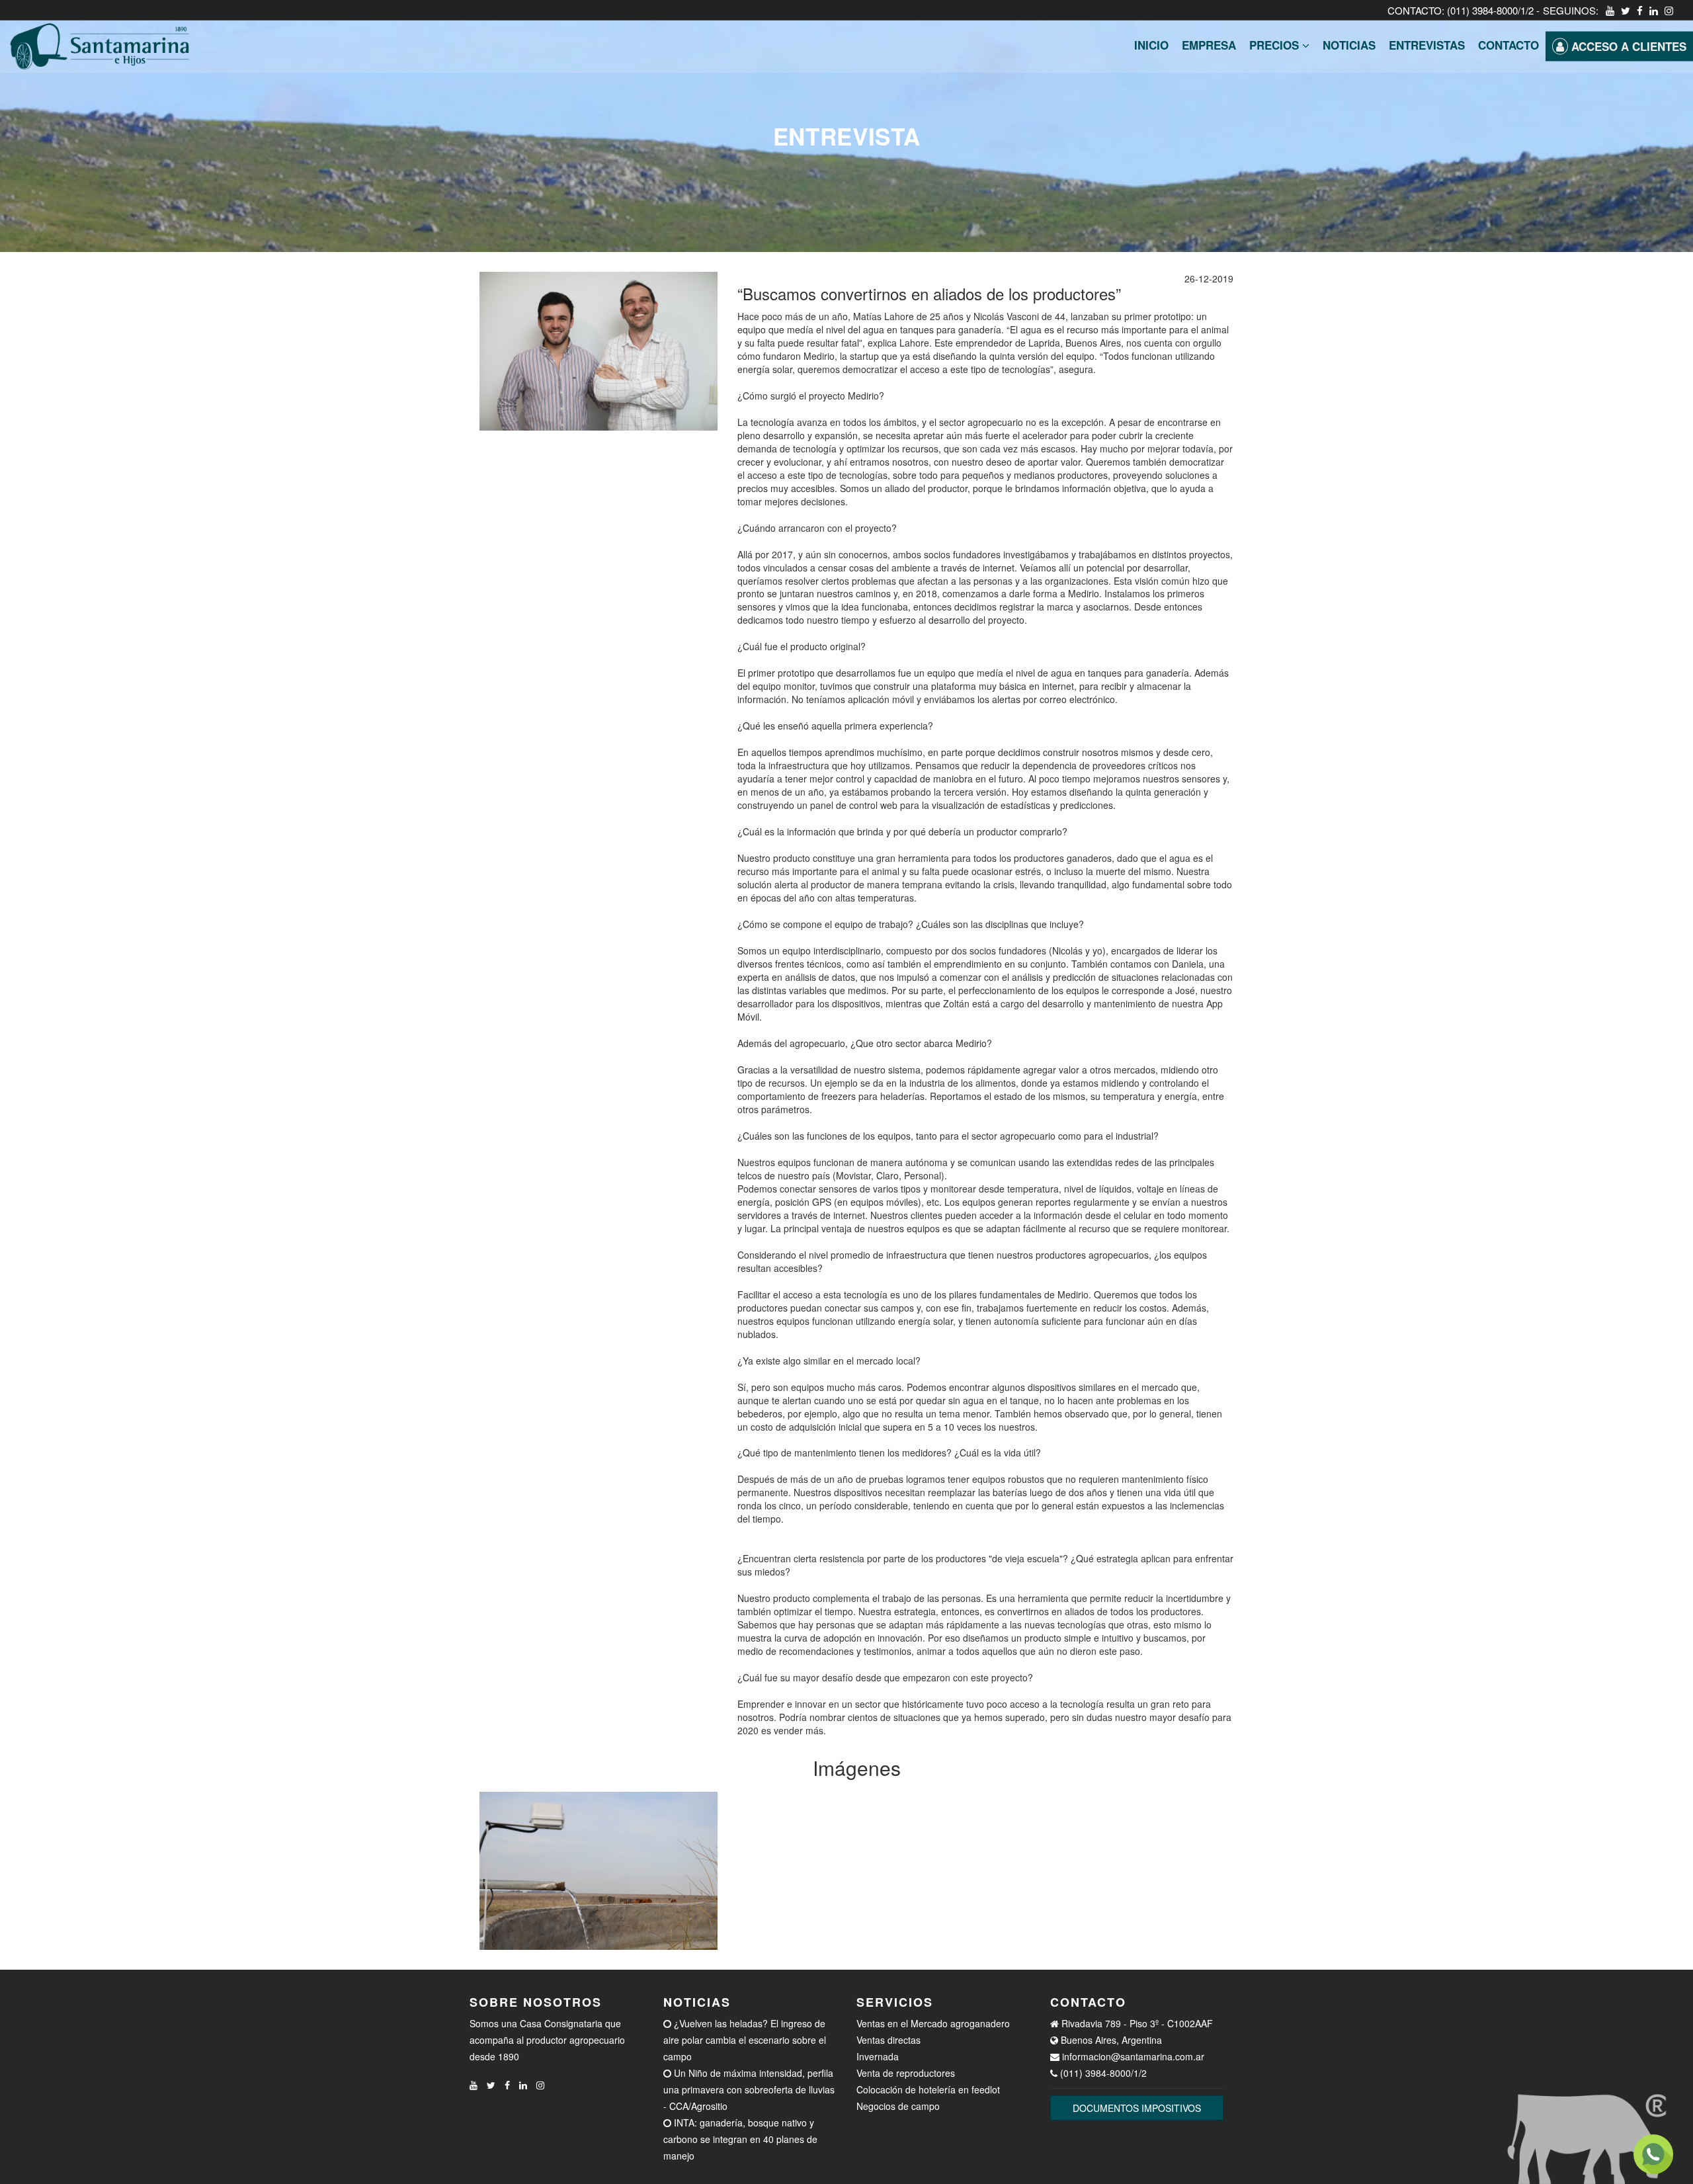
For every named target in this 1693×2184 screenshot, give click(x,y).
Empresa (1209, 45)
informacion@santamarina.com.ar (1133, 2056)
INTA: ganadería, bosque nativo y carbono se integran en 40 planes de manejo (740, 2139)
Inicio (1151, 45)
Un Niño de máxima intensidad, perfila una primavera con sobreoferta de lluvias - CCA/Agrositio (749, 2089)
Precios (1276, 45)
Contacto (1508, 45)
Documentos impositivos (1137, 2108)
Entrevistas (1427, 45)
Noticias (1349, 45)
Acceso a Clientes (1627, 46)
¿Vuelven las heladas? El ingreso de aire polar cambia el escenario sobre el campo (745, 2040)
